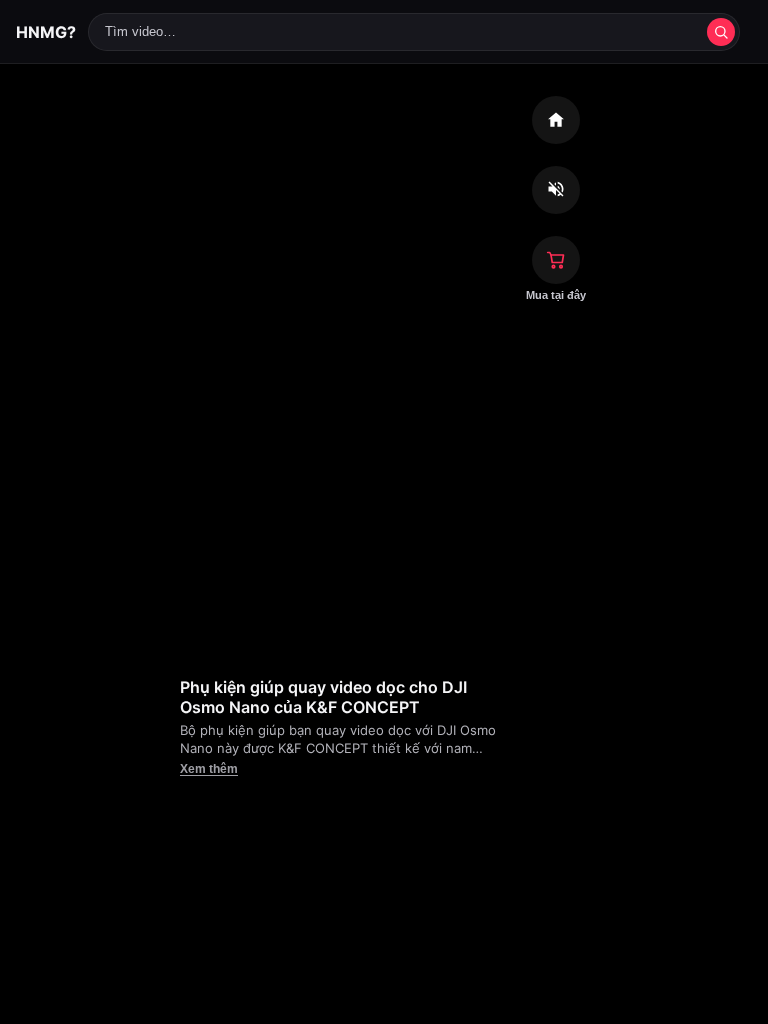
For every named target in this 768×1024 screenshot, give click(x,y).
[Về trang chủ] (556, 120)
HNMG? (46, 32)
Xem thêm (209, 769)
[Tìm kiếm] (721, 32)
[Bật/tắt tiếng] (556, 190)
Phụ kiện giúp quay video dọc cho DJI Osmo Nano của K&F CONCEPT (323, 697)
